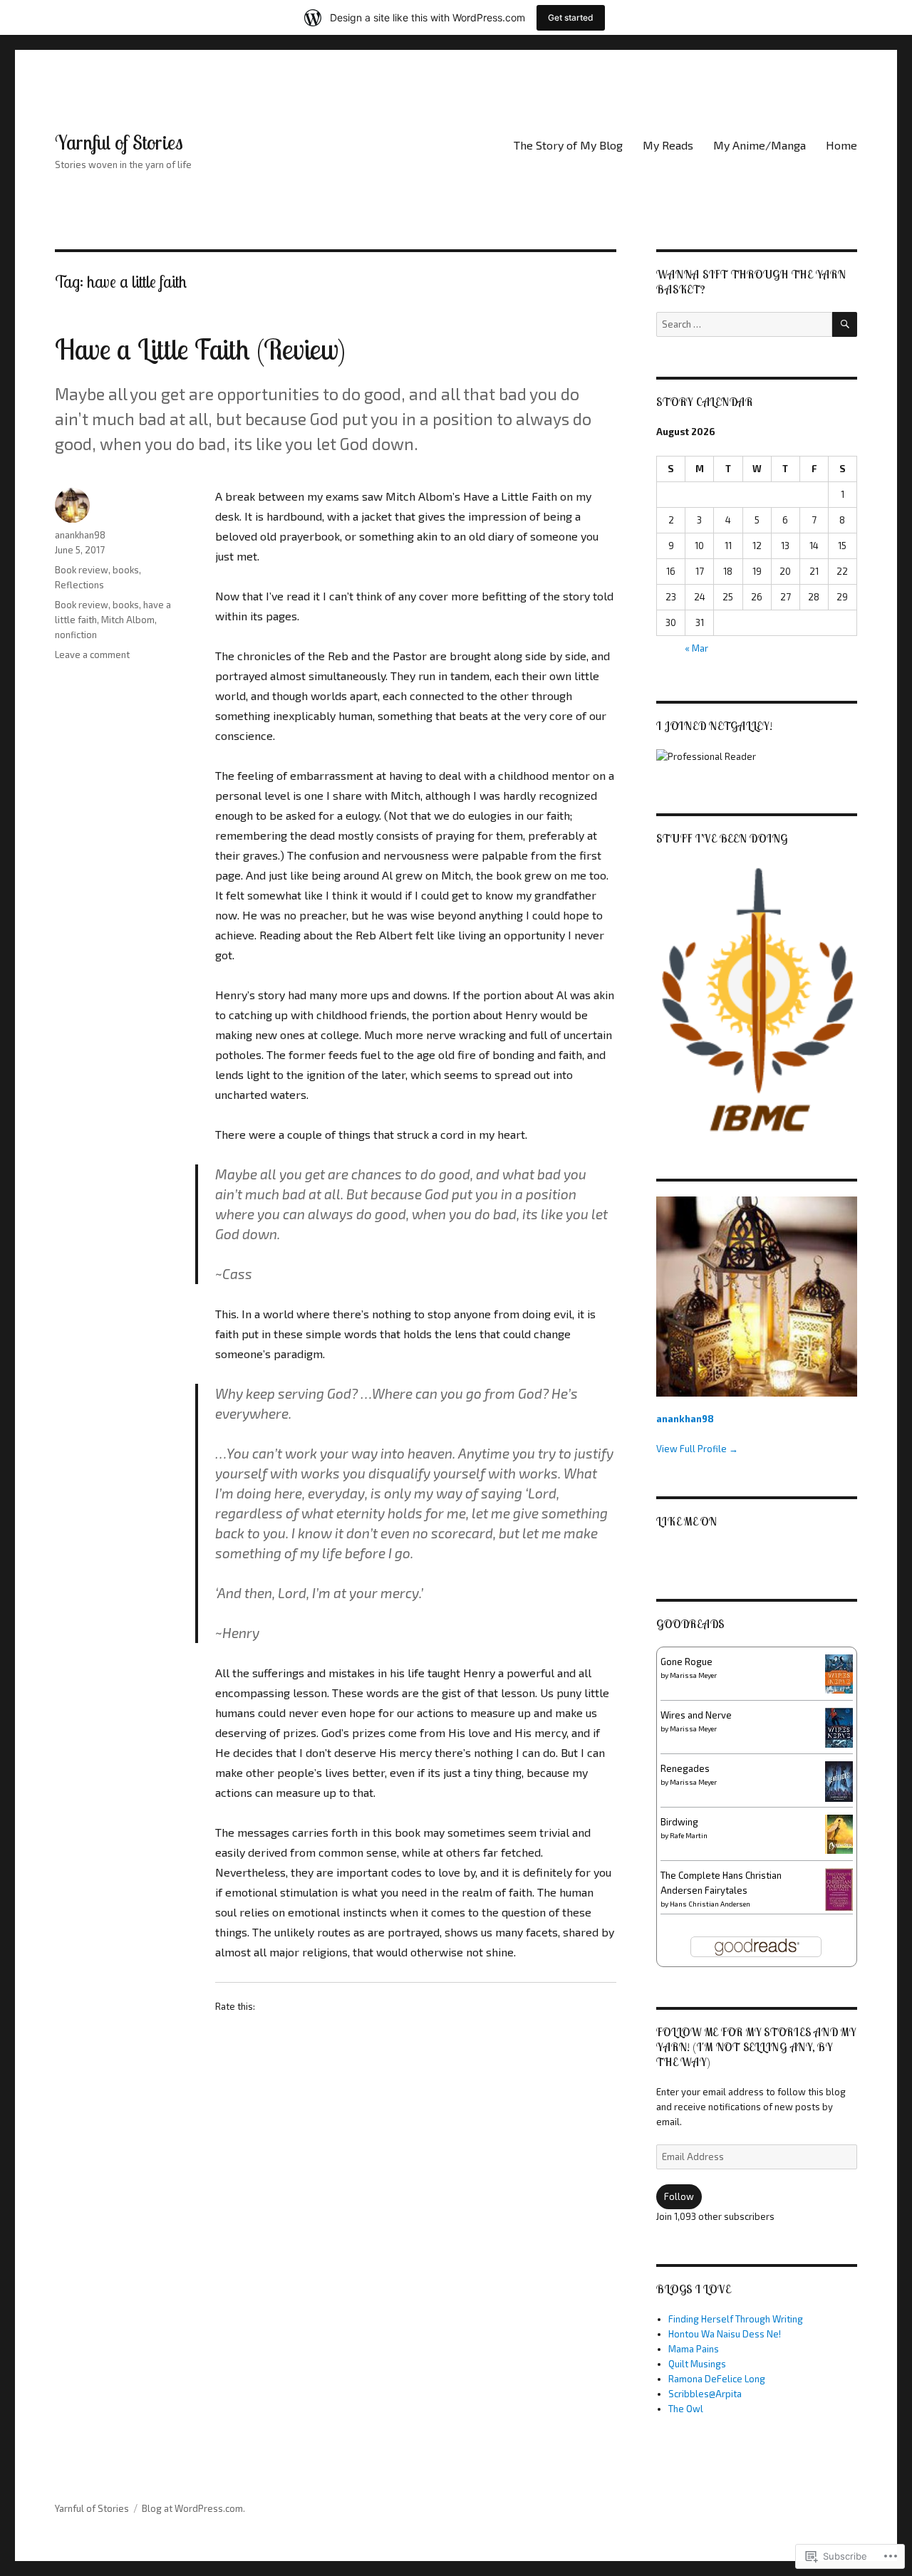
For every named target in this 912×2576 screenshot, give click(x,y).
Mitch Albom (128, 620)
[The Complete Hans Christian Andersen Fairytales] (839, 1889)
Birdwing (679, 1822)
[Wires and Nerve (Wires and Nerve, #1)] (839, 1726)
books (126, 570)
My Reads (668, 145)
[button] (756, 1001)
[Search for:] (744, 324)
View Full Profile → (697, 1449)
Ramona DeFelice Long (717, 2379)
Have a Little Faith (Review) (200, 349)
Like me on (687, 1521)
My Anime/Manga (760, 145)
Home (841, 145)
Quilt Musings (697, 2364)
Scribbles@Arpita (705, 2394)
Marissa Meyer (693, 1675)
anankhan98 (80, 535)
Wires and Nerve (696, 1715)
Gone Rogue (686, 1662)
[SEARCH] (845, 324)
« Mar (696, 648)
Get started (571, 17)
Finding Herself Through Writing (736, 2319)
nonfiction (76, 635)
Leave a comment (92, 655)
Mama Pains (694, 2349)
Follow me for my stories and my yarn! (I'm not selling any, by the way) (756, 2047)
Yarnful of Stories (119, 142)
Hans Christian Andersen (710, 1904)
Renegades (685, 1768)
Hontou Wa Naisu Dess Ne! (725, 2334)
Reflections (79, 585)
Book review (82, 570)
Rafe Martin (689, 1835)
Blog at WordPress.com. (193, 2508)
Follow (679, 2196)
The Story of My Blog (568, 145)
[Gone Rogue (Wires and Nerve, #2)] (839, 1673)
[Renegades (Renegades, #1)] (839, 1780)
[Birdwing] (839, 1833)
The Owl (686, 2409)
